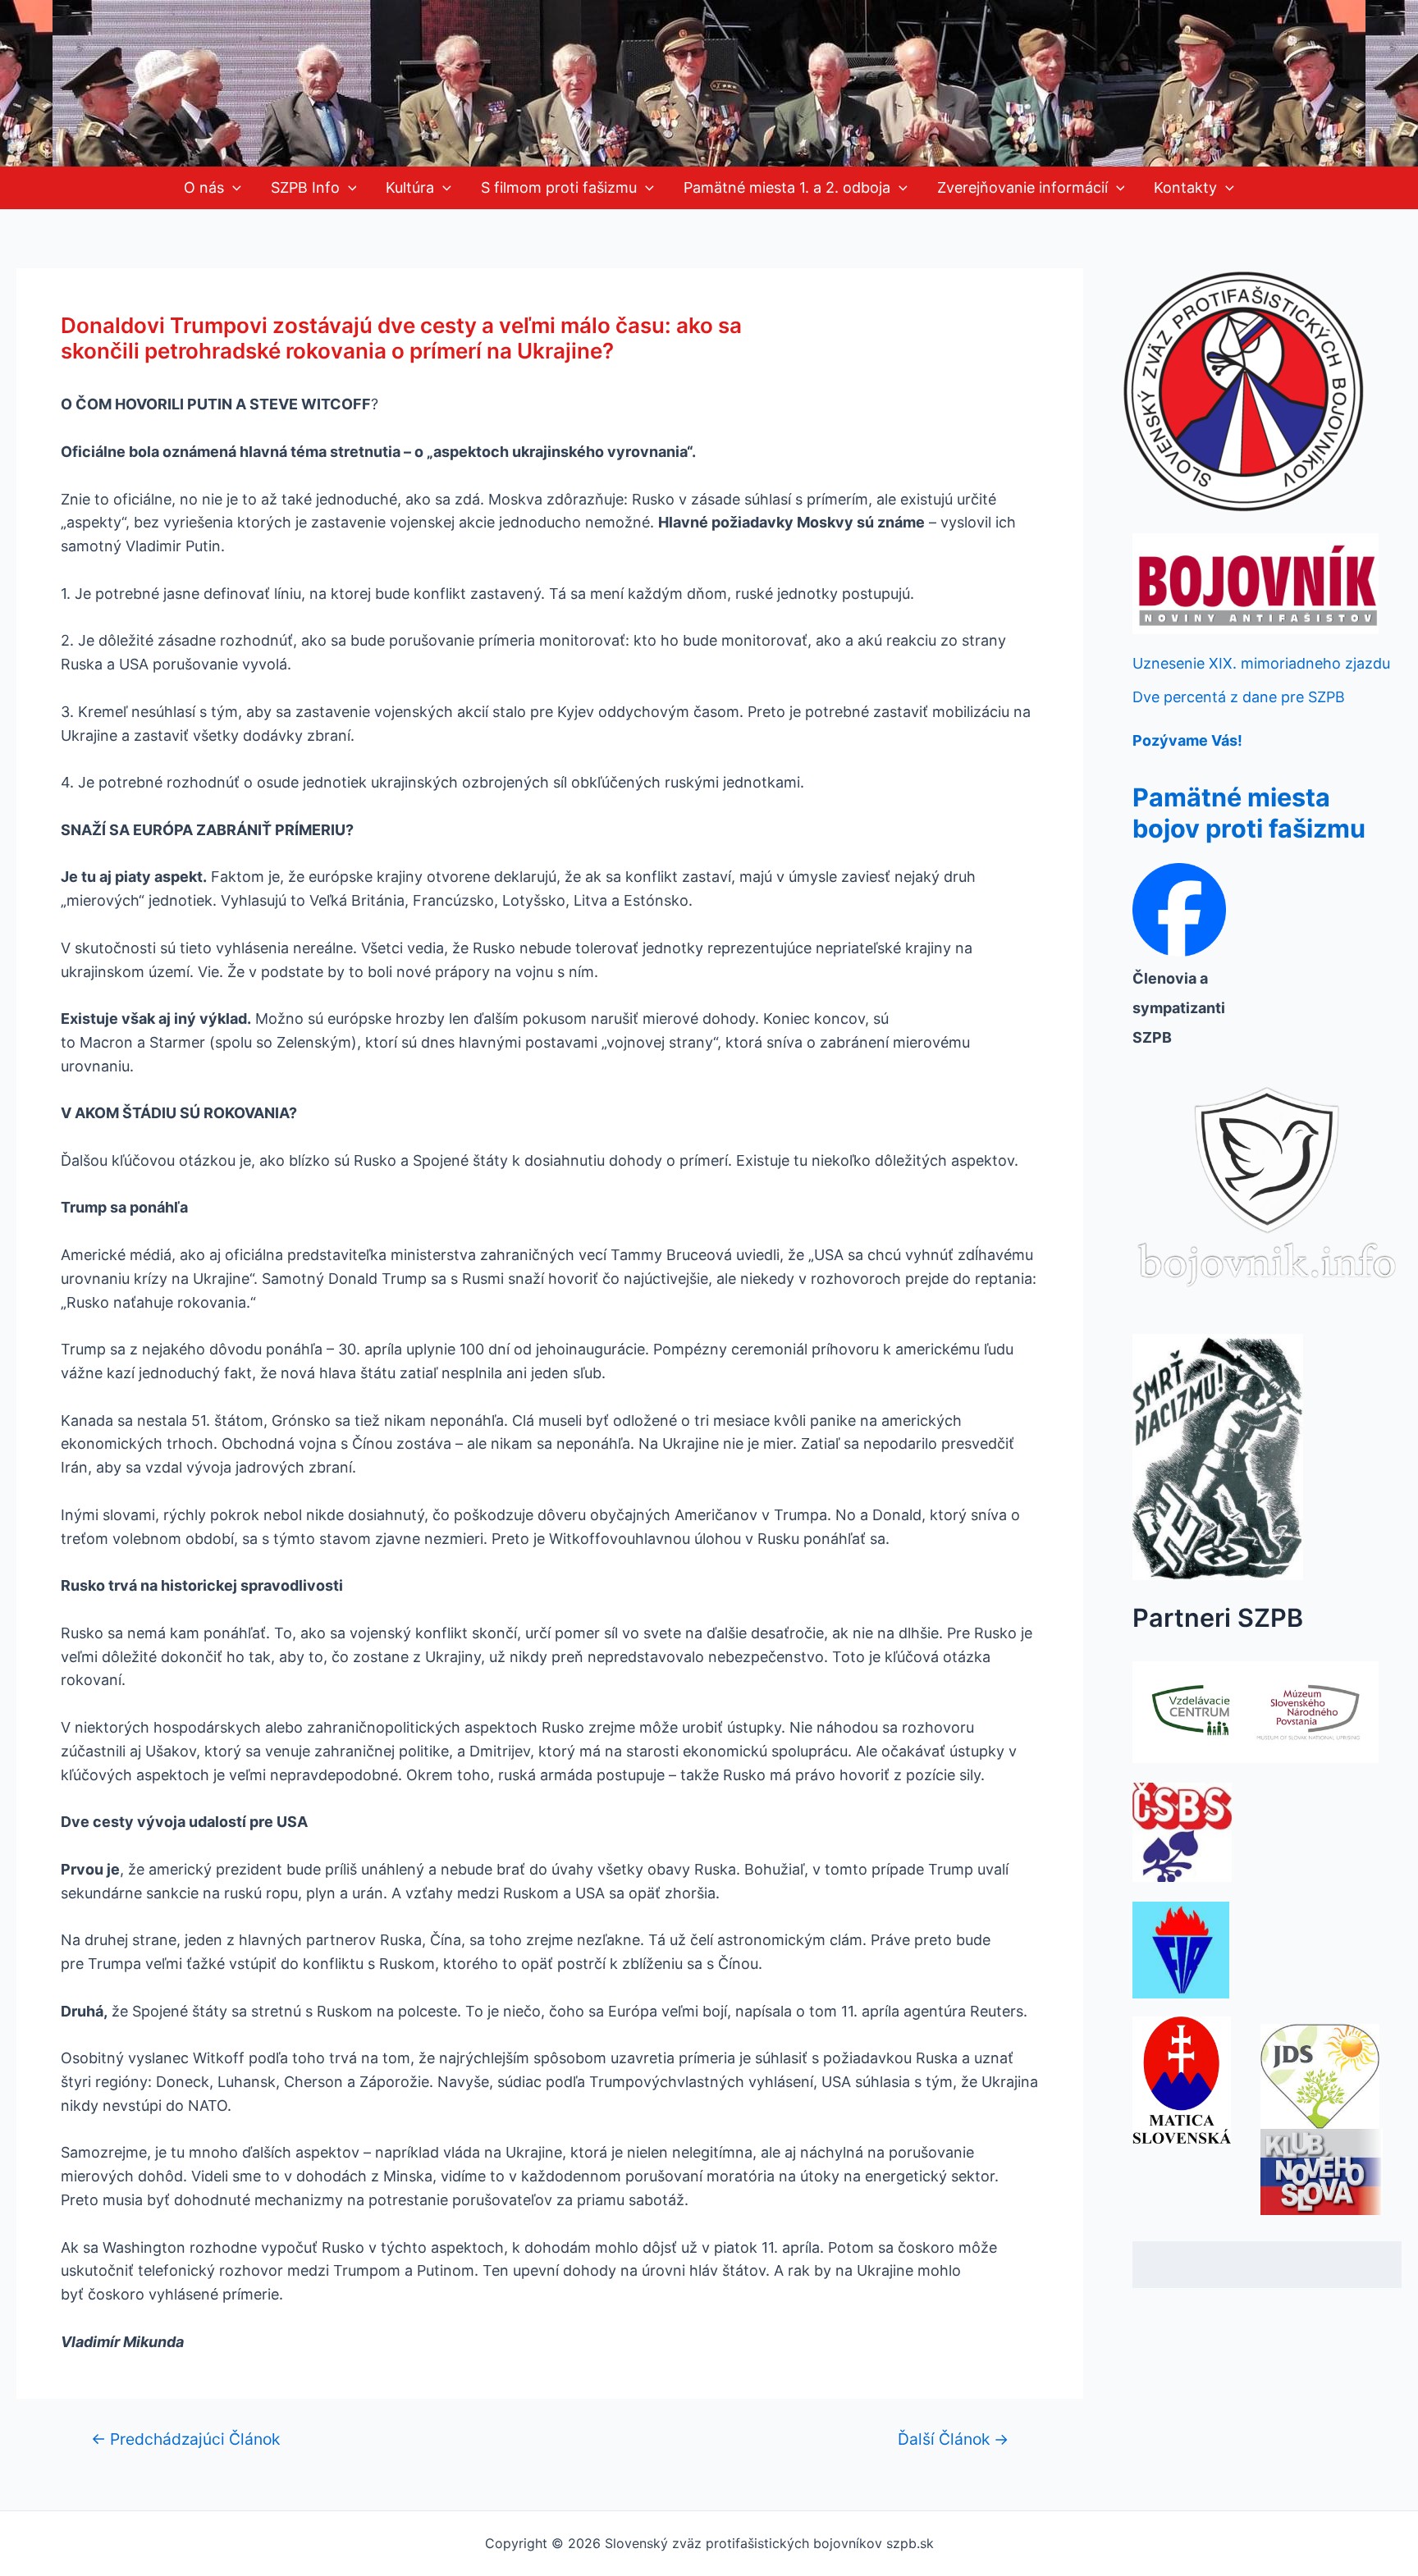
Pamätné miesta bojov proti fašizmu (1249, 813)
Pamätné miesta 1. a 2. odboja (787, 187)
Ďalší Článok (953, 2439)
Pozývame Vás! (1187, 740)
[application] (233, 188)
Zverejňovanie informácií (1022, 187)
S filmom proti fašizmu (559, 187)
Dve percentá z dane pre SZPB (1239, 697)
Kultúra (410, 187)
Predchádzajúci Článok (185, 2439)
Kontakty (1185, 187)
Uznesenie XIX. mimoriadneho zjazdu (1261, 663)
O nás (204, 187)
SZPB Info (305, 187)
